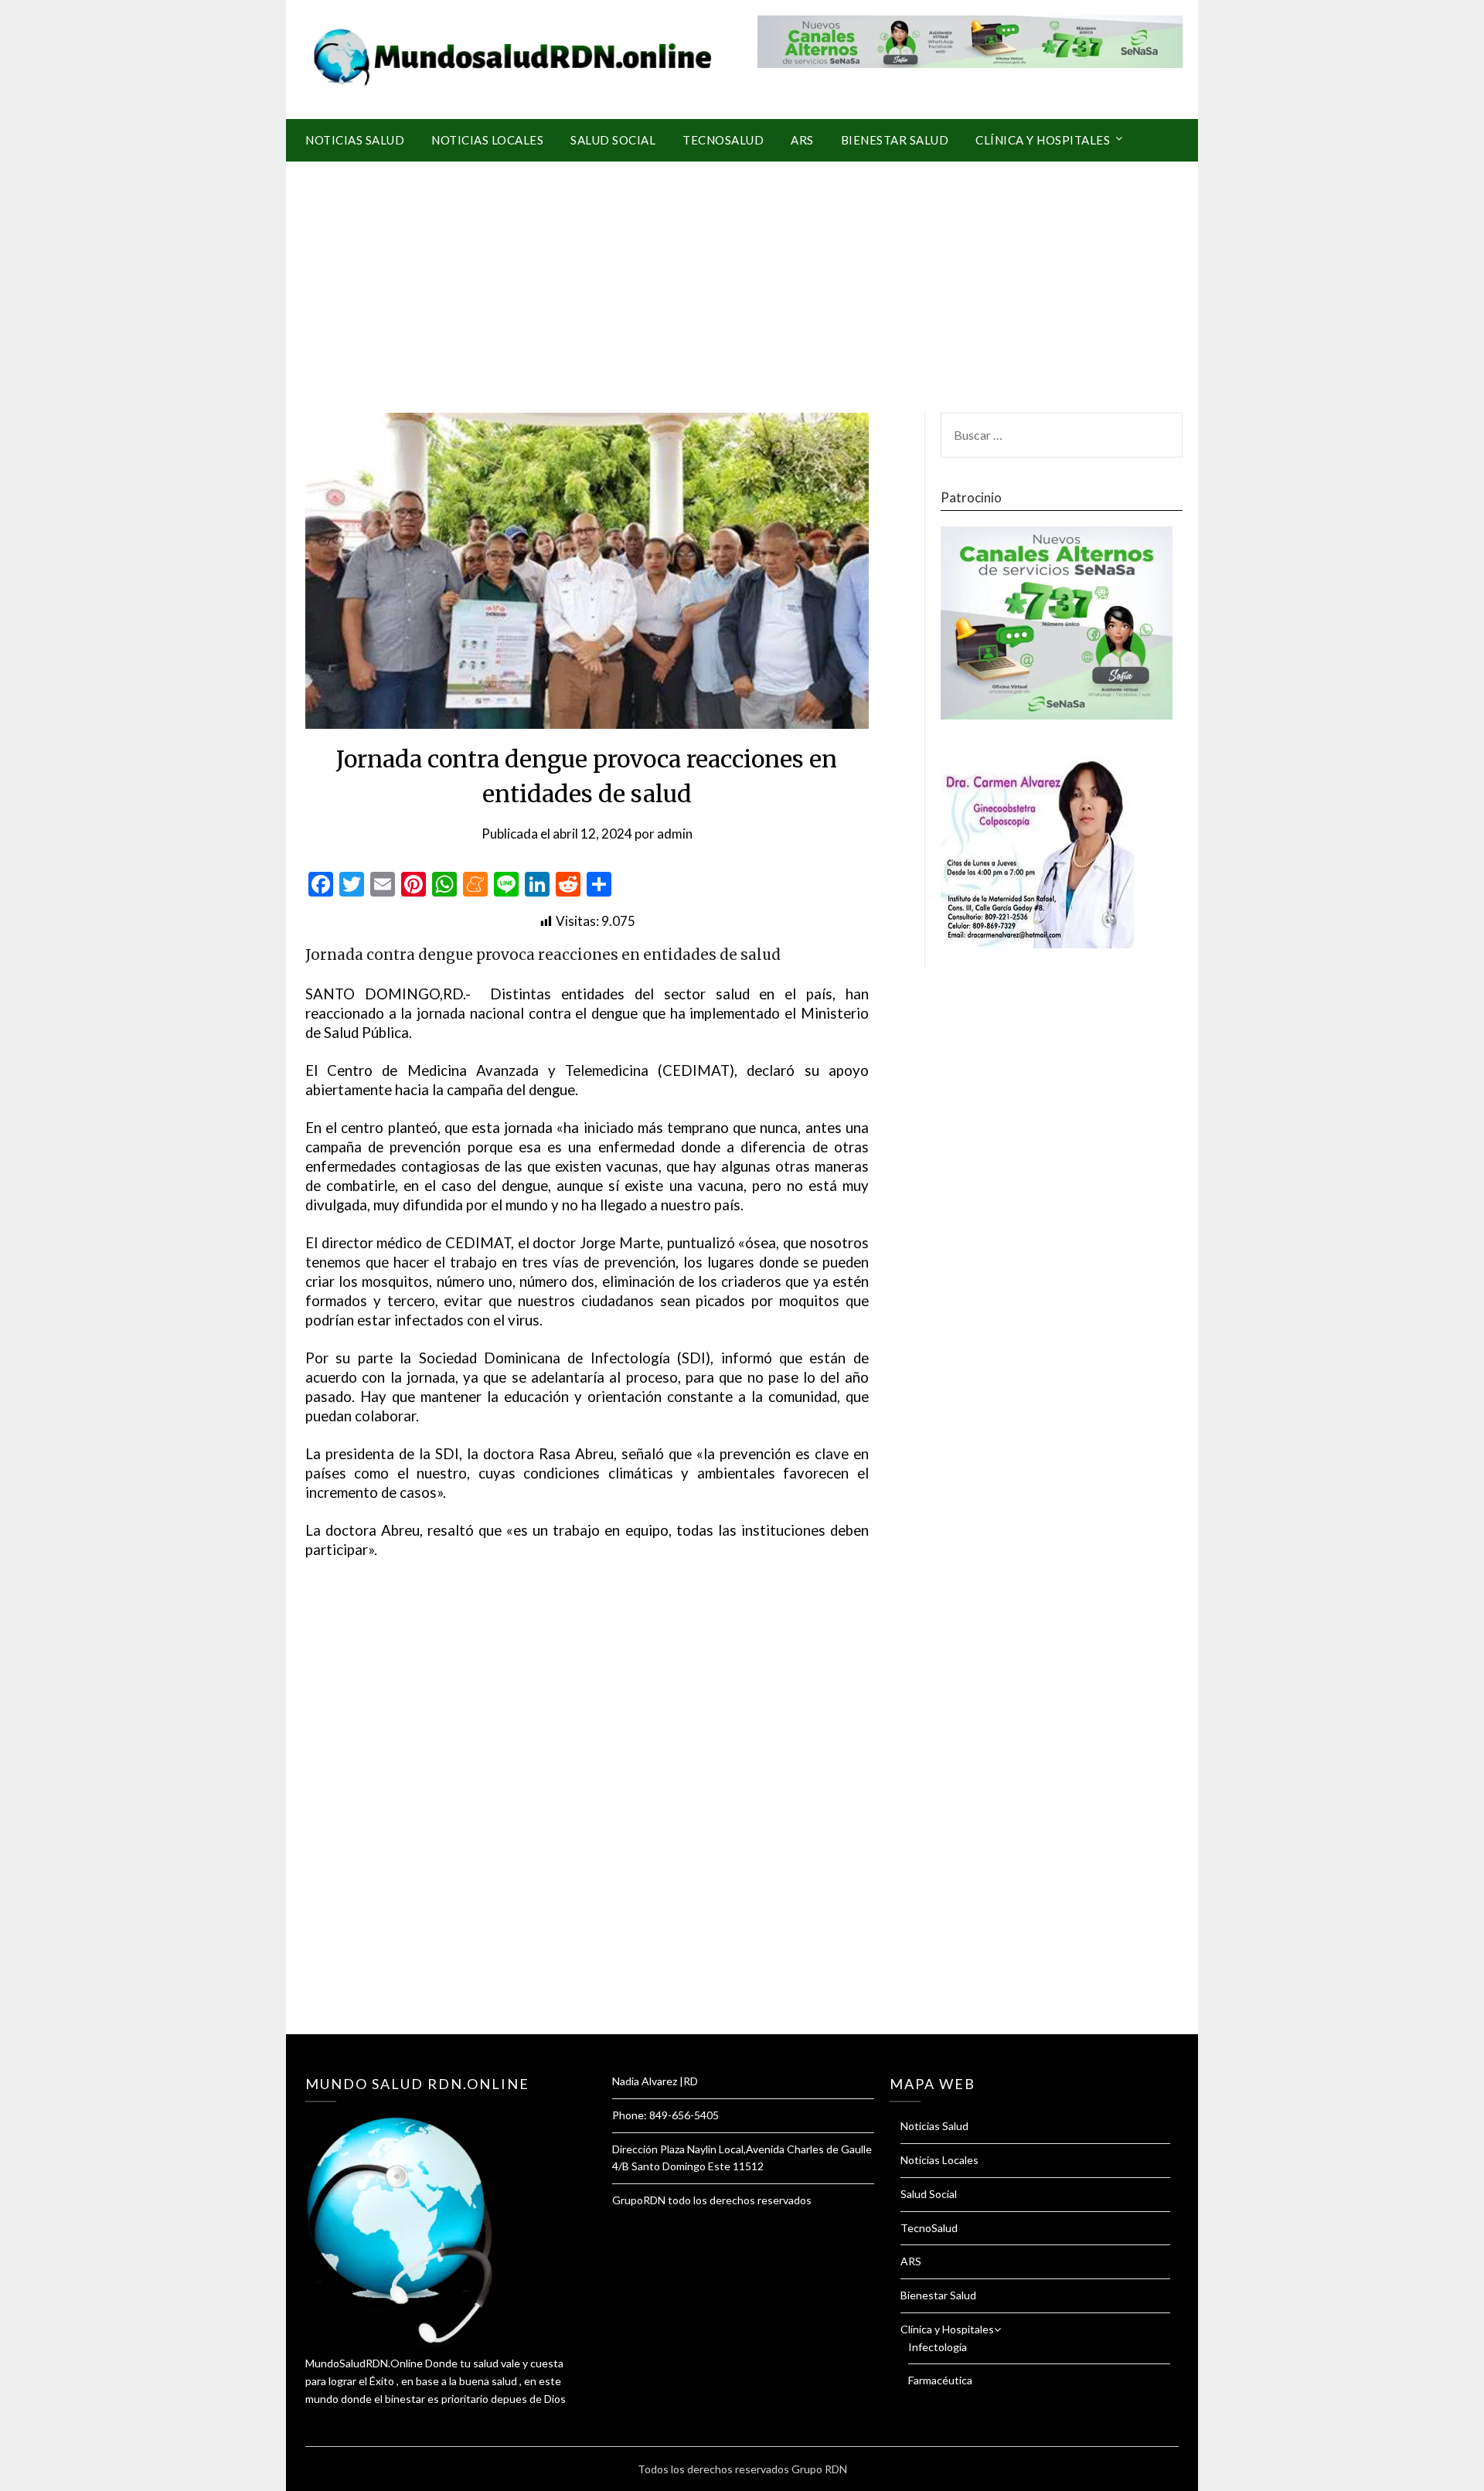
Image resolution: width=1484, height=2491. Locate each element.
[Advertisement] (742, 277)
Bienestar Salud (895, 140)
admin (675, 834)
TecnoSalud (723, 140)
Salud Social (613, 140)
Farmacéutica (940, 2380)
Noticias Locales (487, 140)
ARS (802, 140)
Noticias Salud (355, 140)
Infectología (938, 2347)
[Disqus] (587, 1816)
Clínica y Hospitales (1043, 140)
